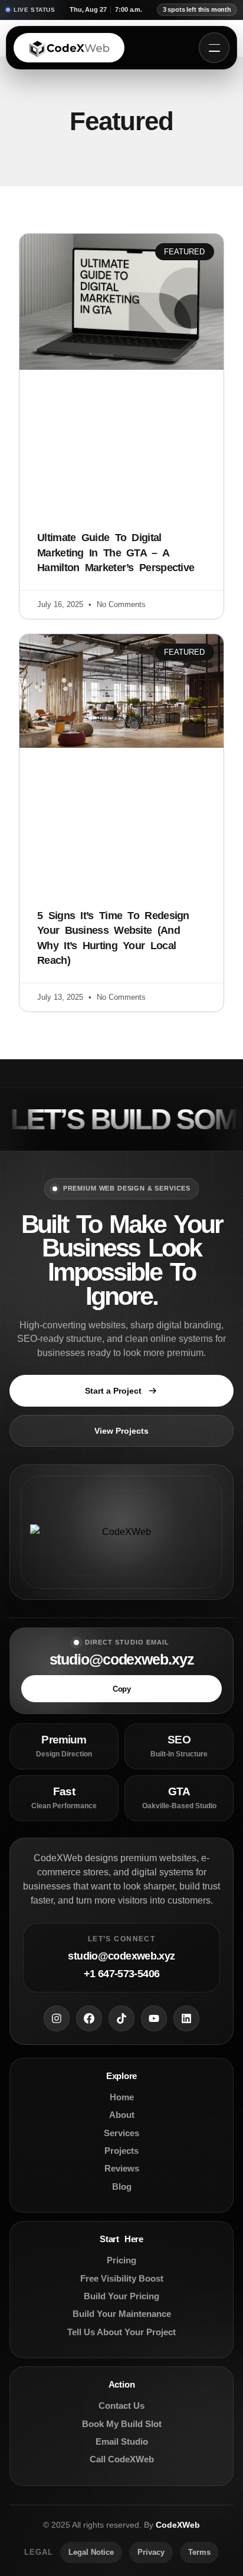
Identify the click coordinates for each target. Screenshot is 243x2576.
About (122, 2115)
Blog (122, 2187)
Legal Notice (91, 2552)
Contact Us (121, 2406)
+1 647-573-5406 (122, 1974)
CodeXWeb (178, 2525)
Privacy (151, 2552)
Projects (121, 2151)
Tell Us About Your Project (121, 2332)
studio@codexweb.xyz (122, 1660)
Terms (199, 2552)
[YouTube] (154, 2018)
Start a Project (113, 1391)
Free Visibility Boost (122, 2278)
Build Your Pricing (121, 2296)
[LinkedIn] (186, 2018)
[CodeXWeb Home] (69, 48)
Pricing (121, 2260)
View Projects (121, 1431)
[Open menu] (214, 48)
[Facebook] (89, 2018)
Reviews (122, 2168)
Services (121, 2133)
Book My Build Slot (122, 2424)
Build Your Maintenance (122, 2314)
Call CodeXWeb (122, 2459)
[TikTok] (121, 2018)
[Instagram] (57, 2018)
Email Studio (122, 2441)
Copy (121, 1689)
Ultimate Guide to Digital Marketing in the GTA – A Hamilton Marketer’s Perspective (116, 552)
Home (122, 2097)
